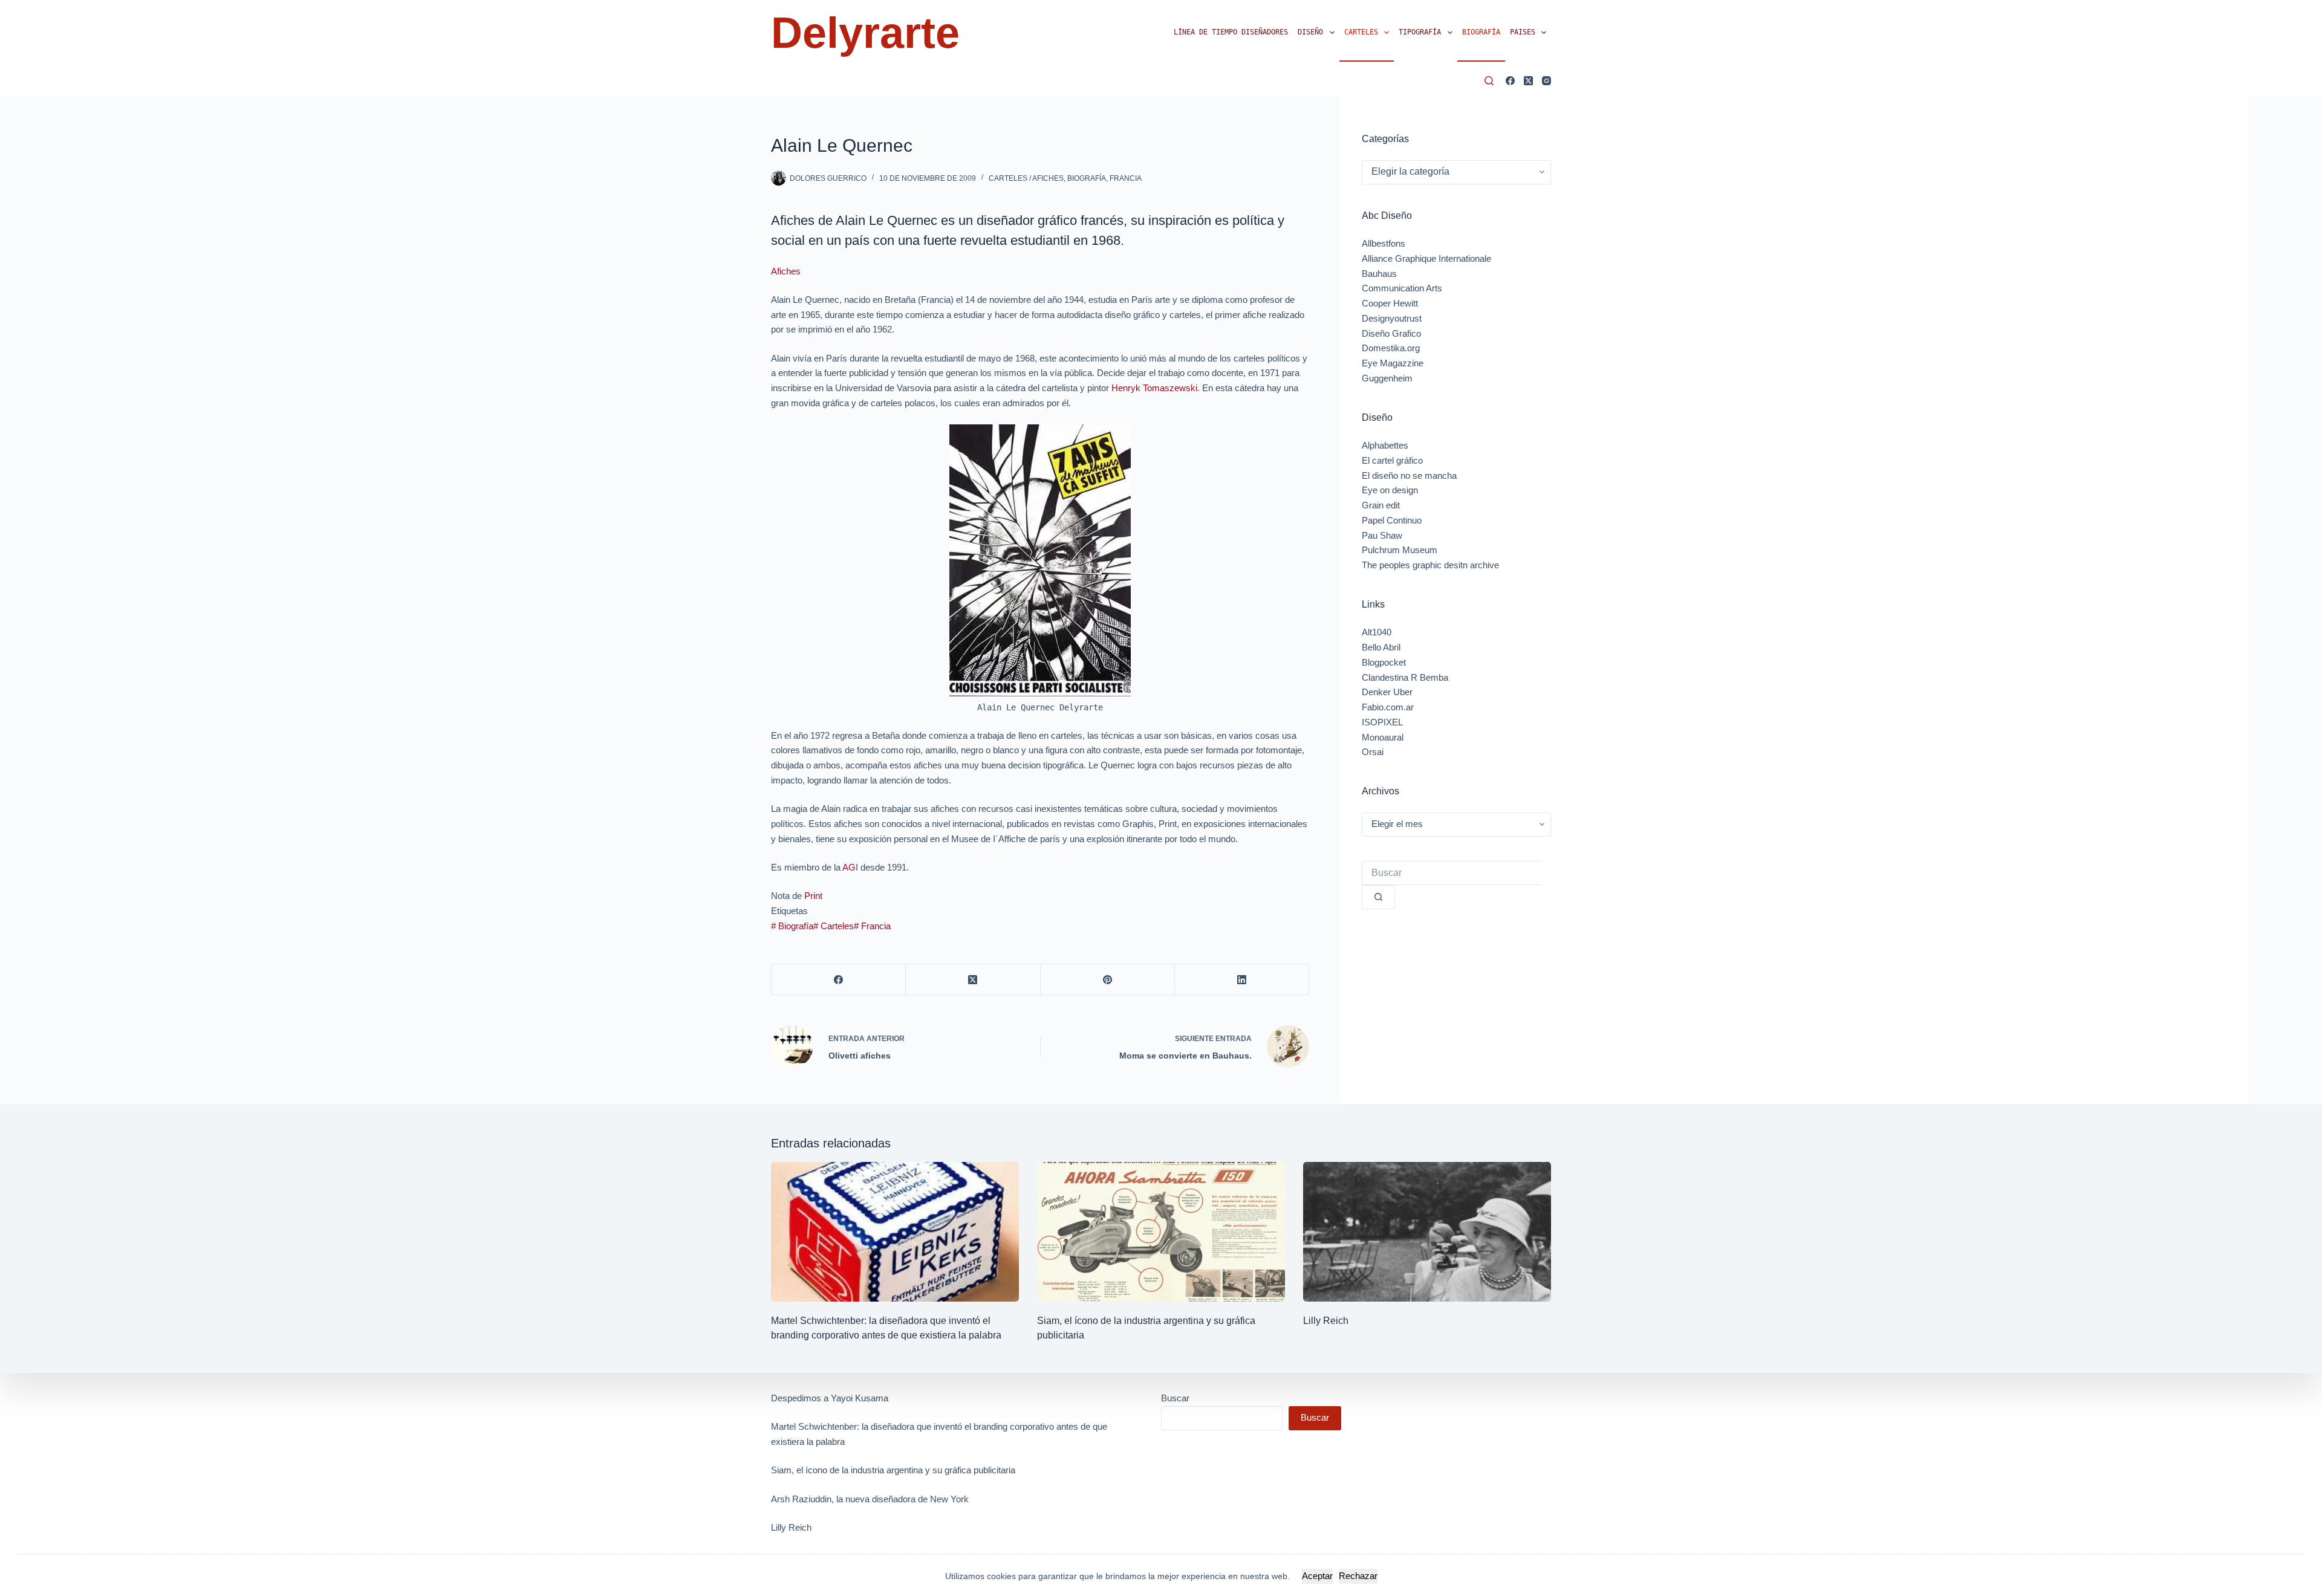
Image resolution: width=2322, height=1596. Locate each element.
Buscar (1175, 1398)
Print (813, 896)
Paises (1523, 32)
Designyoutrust (1392, 318)
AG (849, 867)
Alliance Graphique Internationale (1426, 258)
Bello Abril (1381, 647)
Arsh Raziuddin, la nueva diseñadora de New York (870, 1499)
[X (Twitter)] (1528, 81)
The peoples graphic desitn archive (1430, 565)
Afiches (786, 271)
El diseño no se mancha (1409, 475)
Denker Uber (1387, 692)
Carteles (1361, 32)
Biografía (1481, 32)
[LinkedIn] (1242, 980)
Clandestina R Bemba (1405, 677)
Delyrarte (865, 33)
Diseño (1310, 32)
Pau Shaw (1382, 535)
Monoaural (1383, 737)
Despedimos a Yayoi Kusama (830, 1398)
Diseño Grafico (1391, 333)
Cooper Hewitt (1390, 303)
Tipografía (1420, 32)
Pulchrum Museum (1400, 550)
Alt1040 (1377, 632)
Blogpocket (1384, 662)
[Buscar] (1489, 81)
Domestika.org (1391, 348)
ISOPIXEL (1382, 722)
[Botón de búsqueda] (1378, 897)
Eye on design (1390, 490)
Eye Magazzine (1393, 363)
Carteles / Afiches (1026, 178)
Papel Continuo (1392, 520)
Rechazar (1358, 1576)
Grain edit (1381, 505)
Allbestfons (1384, 243)
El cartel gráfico (1392, 460)
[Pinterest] (1108, 980)
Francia (1126, 178)
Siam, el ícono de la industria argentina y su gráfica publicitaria (893, 1470)
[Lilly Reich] (1427, 1232)
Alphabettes (1385, 445)
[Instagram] (1546, 81)
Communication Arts (1402, 288)
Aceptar (1317, 1576)
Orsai (1373, 752)
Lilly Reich (1326, 1321)
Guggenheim (1387, 378)
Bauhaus (1379, 274)
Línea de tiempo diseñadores (1231, 32)
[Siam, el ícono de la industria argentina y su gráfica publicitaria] (1161, 1232)
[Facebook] (1510, 81)
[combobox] (1452, 873)
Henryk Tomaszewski (1154, 388)
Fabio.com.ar (1388, 707)
